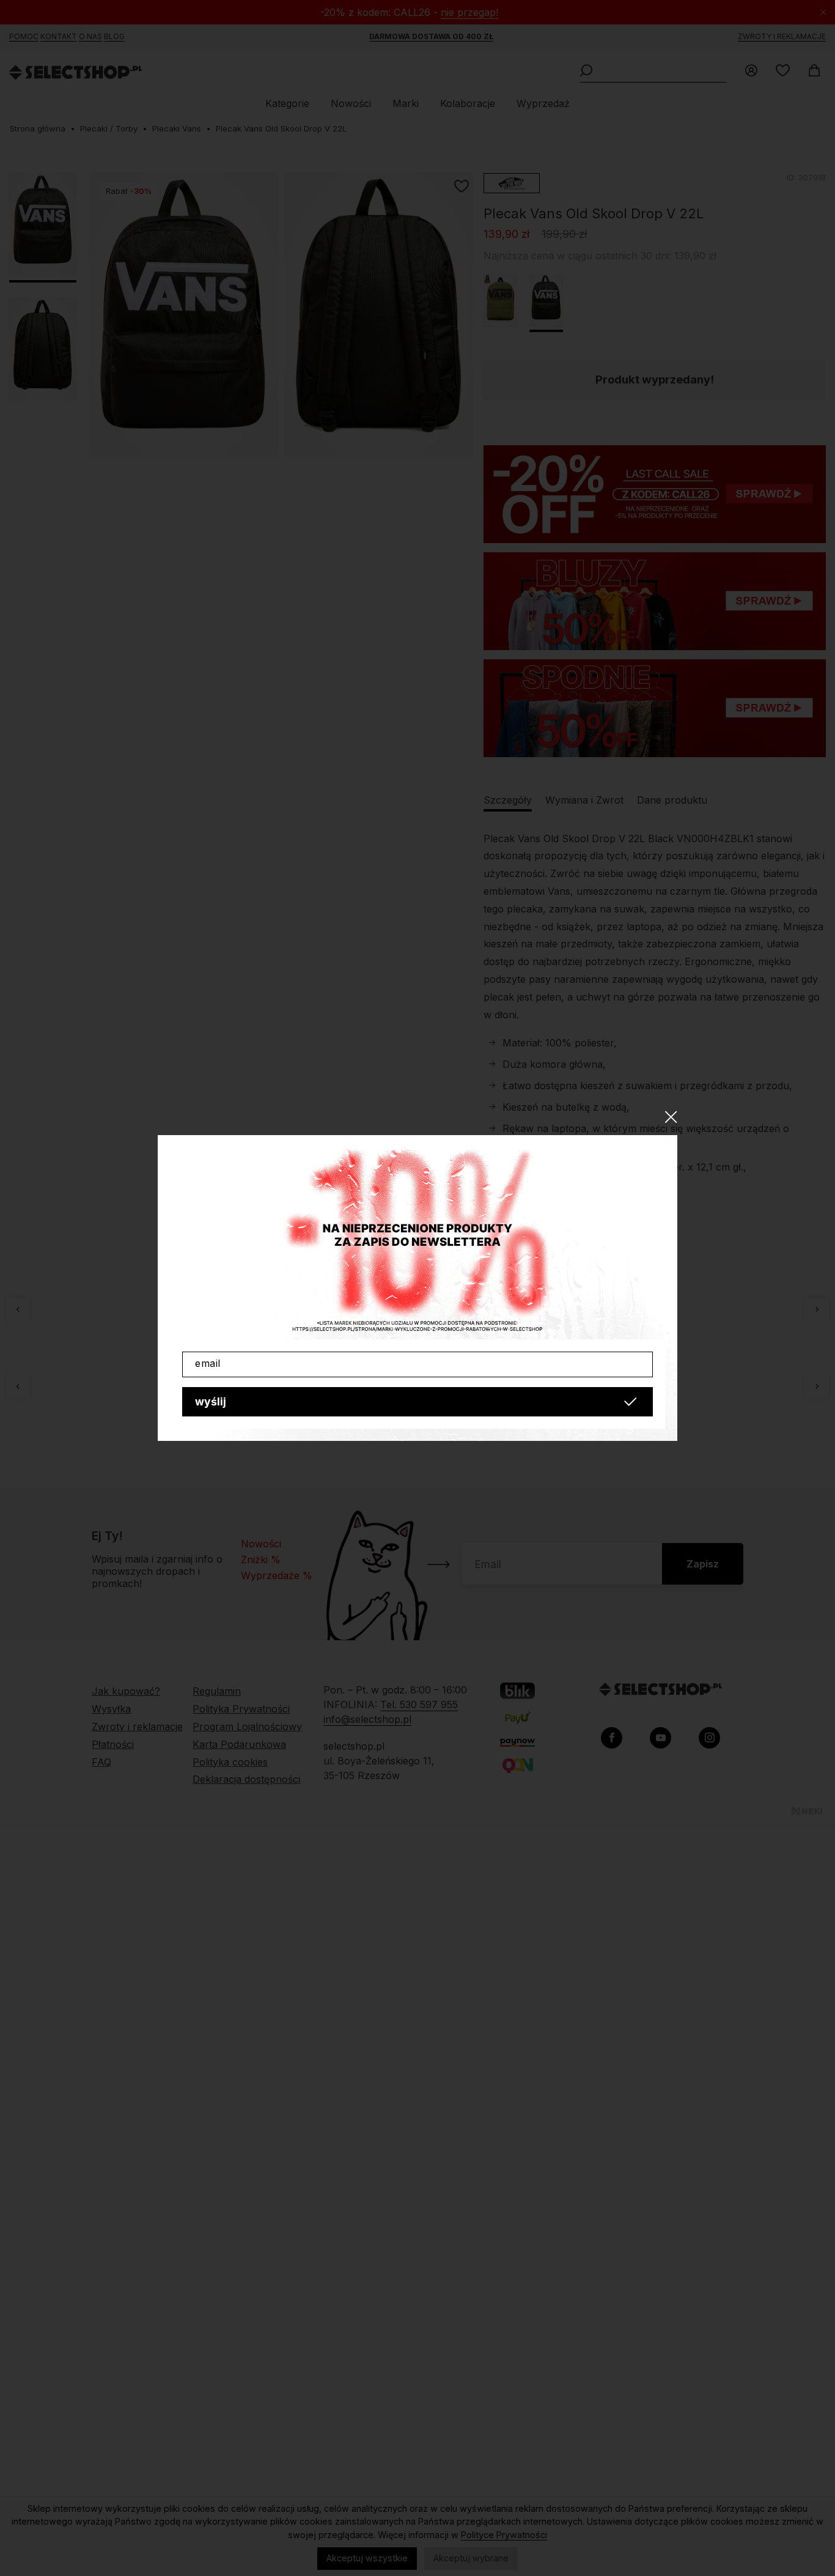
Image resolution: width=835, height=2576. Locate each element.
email (208, 1363)
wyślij (211, 1401)
